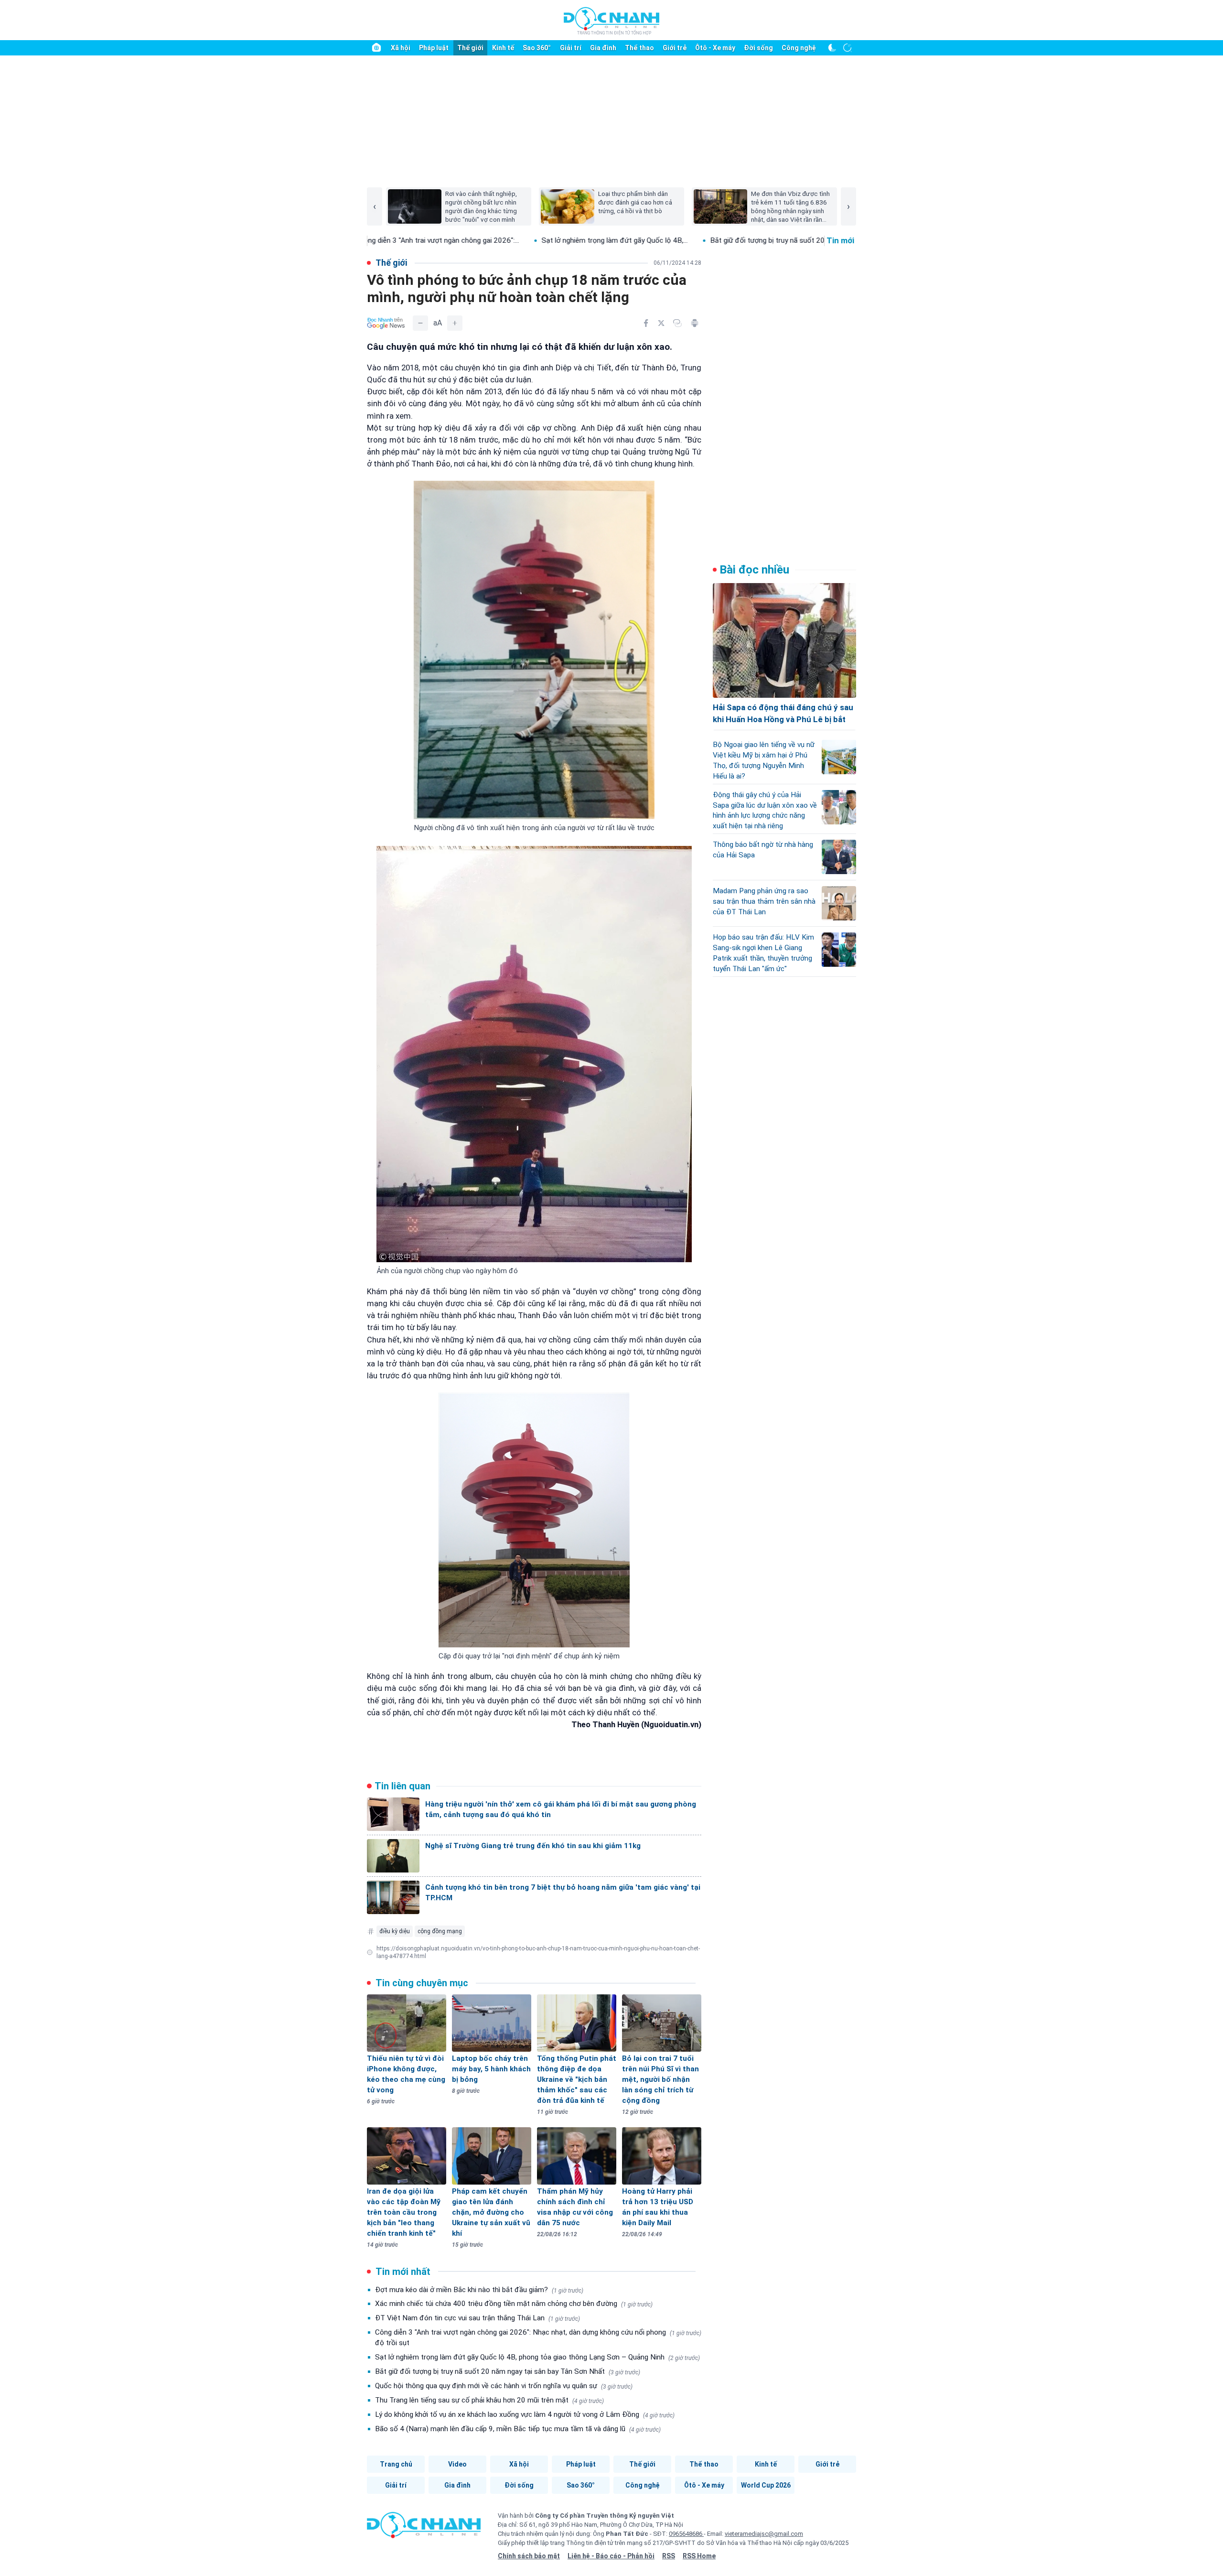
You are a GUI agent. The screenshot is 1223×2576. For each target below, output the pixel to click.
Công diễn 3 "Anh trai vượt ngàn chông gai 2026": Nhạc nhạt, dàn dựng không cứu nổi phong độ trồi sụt (538, 2338)
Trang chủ (396, 2464)
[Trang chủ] (376, 48)
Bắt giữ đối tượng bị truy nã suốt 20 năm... (655, 240)
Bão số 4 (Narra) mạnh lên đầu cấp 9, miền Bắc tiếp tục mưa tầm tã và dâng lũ (518, 2429)
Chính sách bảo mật (529, 2556)
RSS (669, 2556)
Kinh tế (503, 48)
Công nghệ (799, 48)
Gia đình (603, 48)
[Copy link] (677, 323)
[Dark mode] (832, 48)
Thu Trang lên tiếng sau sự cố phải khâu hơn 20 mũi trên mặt (489, 2400)
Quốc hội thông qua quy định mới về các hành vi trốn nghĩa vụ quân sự (504, 2386)
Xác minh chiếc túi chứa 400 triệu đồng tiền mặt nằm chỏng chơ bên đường (514, 2304)
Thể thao (639, 48)
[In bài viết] (695, 323)
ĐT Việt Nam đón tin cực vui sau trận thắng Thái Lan (477, 2318)
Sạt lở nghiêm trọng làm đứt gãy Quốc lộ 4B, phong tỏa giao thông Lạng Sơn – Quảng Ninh (537, 2357)
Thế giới (470, 48)
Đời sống (758, 48)
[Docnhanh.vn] (424, 2528)
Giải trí (571, 48)
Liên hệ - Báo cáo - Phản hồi (611, 2556)
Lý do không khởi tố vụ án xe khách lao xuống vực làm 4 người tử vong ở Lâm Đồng (525, 2414)
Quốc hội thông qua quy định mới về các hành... (819, 240)
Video (457, 2464)
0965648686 (686, 2534)
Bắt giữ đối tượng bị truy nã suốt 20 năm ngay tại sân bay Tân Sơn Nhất (508, 2371)
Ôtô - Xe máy (715, 48)
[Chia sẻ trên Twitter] (661, 323)
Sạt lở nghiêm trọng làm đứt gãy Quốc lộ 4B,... (492, 240)
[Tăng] (455, 323)
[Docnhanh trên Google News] (386, 323)
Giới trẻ (675, 48)
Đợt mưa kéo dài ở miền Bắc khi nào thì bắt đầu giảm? (479, 2290)
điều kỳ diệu (395, 1931)
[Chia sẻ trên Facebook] (646, 323)
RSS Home (699, 2556)
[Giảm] (420, 323)
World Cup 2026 (766, 2485)
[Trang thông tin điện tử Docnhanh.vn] (611, 21)
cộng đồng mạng (440, 1931)
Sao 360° (537, 48)
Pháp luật (434, 48)
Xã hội (401, 48)
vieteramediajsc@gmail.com (764, 2534)
